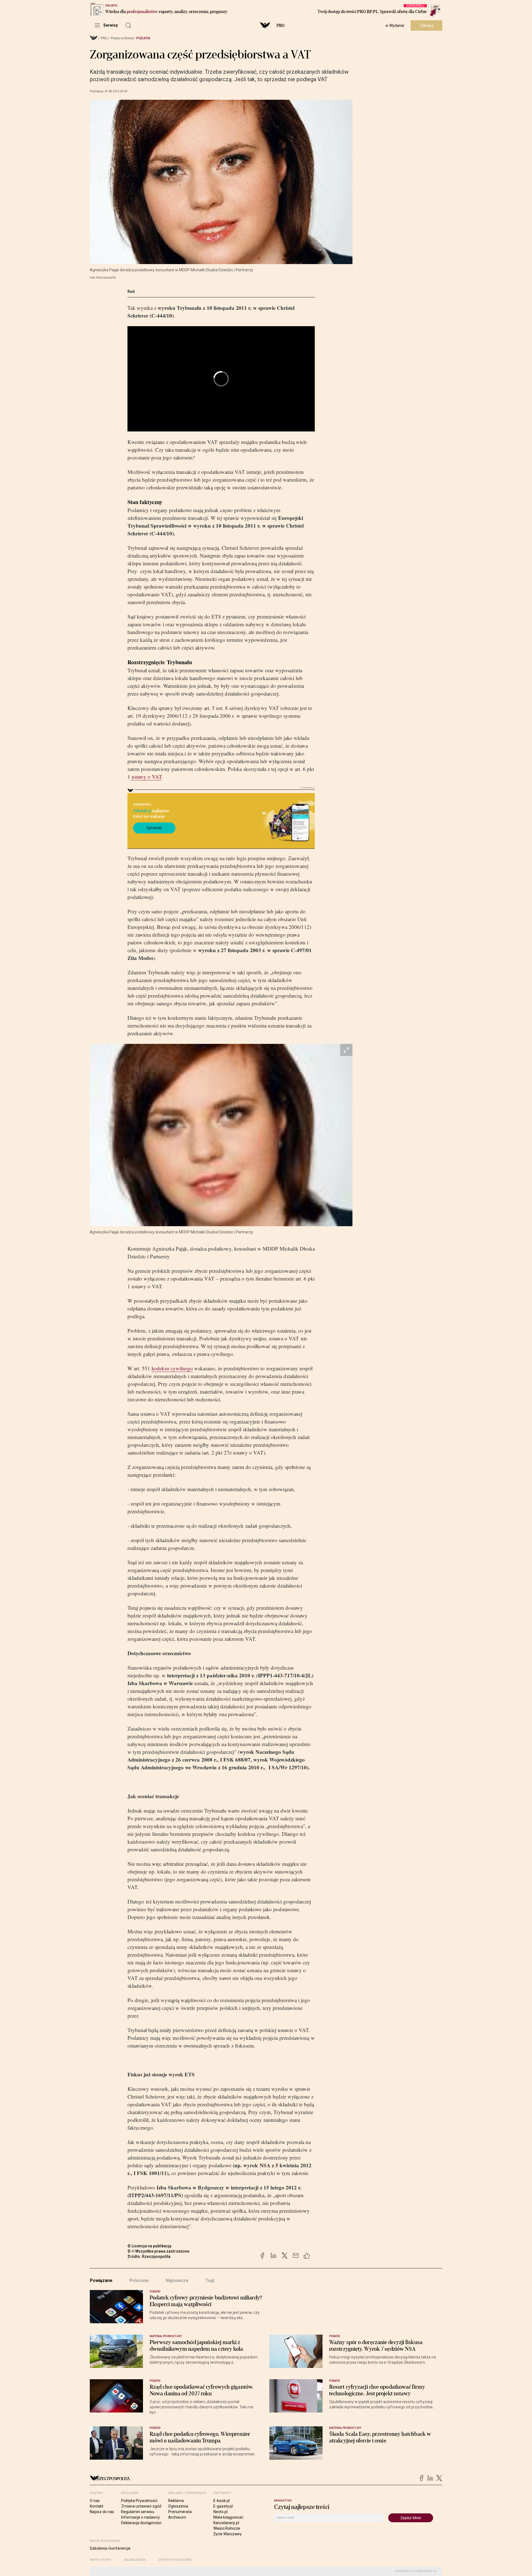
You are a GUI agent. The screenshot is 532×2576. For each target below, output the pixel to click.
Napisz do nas (102, 2512)
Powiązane (101, 2280)
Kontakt (97, 2506)
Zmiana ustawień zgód (141, 2506)
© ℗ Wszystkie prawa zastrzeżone (158, 2251)
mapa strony (101, 2560)
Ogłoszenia (178, 2506)
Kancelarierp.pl (226, 2523)
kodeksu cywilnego (172, 1368)
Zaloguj (427, 25)
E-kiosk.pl (222, 2501)
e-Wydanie (395, 25)
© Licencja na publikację (150, 2246)
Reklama (176, 2501)
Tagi (210, 2280)
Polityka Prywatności (139, 2501)
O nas (95, 2501)
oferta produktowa (175, 2560)
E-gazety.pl (223, 2506)
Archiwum (177, 2517)
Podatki (143, 38)
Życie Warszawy (227, 2534)
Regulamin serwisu (138, 2512)
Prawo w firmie (122, 38)
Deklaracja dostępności (141, 2523)
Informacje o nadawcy (140, 2517)
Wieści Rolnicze (227, 2528)
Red (131, 292)
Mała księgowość (228, 2517)
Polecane (139, 2280)
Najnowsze (177, 2280)
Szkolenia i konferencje (110, 2548)
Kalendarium (135, 2560)
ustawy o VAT (146, 777)
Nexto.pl (220, 2512)
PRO (281, 25)
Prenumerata (180, 2512)
